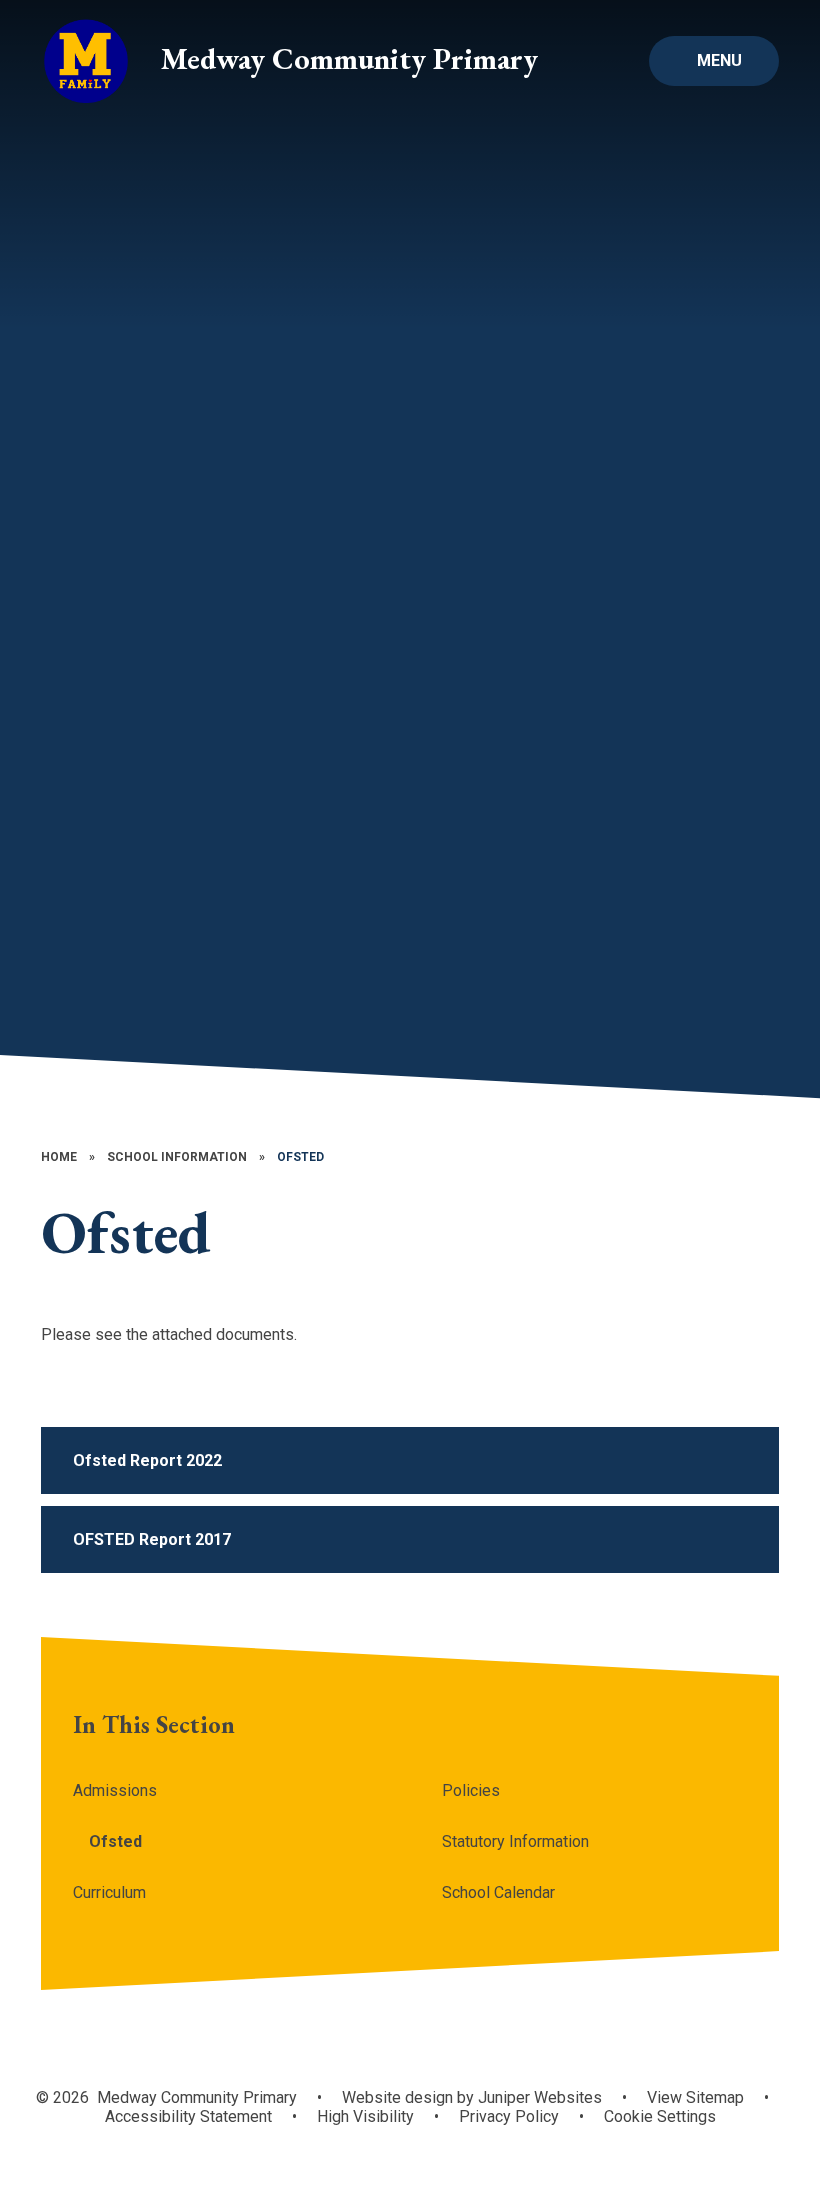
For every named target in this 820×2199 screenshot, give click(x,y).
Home (59, 1157)
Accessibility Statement (188, 2116)
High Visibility (365, 2116)
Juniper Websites (540, 2097)
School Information (177, 1157)
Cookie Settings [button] (660, 2116)
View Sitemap (695, 2097)
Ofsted (300, 1157)
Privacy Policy (509, 2116)
